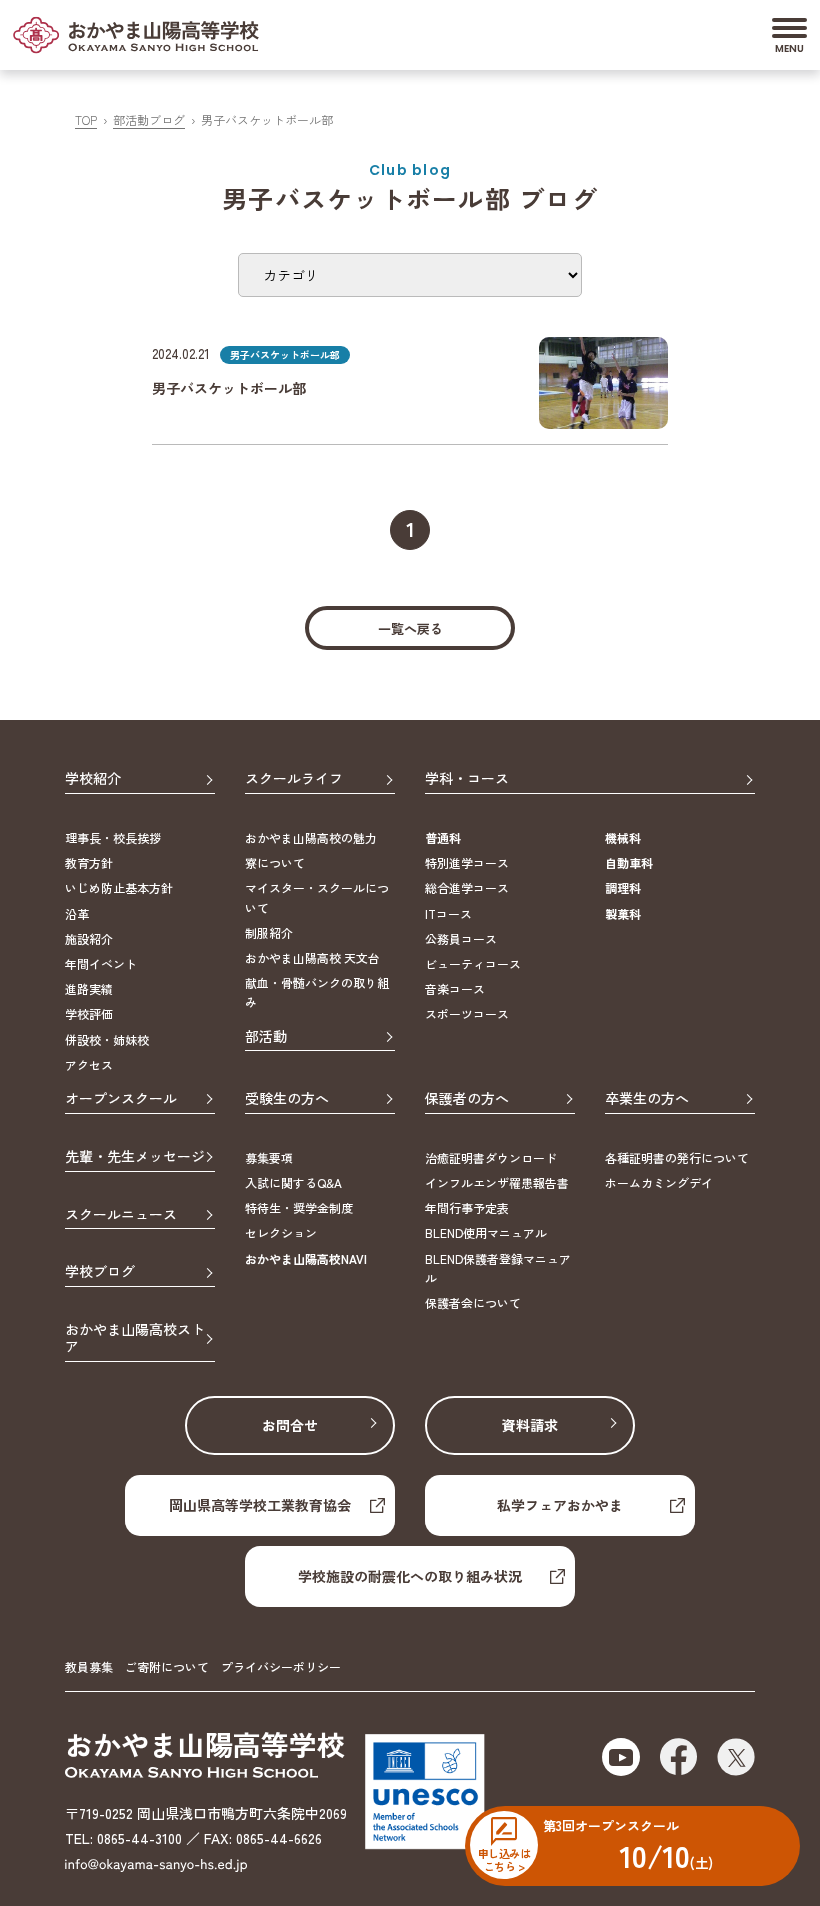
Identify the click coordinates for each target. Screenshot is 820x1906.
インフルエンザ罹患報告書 (497, 1182)
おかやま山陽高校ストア (135, 1338)
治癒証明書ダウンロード (491, 1157)
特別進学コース (467, 862)
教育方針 (89, 862)
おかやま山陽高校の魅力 (311, 837)
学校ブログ (100, 1272)
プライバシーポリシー (281, 1666)
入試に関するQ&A (293, 1182)
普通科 (443, 837)
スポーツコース (467, 1013)
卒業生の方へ (647, 1099)
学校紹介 (93, 779)
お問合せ (290, 1425)
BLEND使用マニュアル (486, 1232)
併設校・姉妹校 (107, 1039)
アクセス (89, 1064)
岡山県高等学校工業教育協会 (260, 1505)
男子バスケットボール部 (229, 388)
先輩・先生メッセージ (135, 1157)
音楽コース (455, 988)
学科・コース (467, 779)
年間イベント (101, 963)
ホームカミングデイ (659, 1182)
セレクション (281, 1232)
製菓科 (623, 913)
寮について (275, 862)
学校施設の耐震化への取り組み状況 (410, 1576)
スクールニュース (121, 1215)
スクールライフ (294, 779)
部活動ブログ (149, 119)
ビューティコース (473, 963)
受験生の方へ (287, 1099)
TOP (86, 119)
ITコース (448, 913)
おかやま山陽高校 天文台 (312, 957)
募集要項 (269, 1157)
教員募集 (89, 1666)
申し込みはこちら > (504, 1859)
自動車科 (629, 862)
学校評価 (89, 1013)
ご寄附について (167, 1666)
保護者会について (473, 1302)
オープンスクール (121, 1099)
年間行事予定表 (467, 1207)
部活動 (266, 1037)
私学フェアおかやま (560, 1505)
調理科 (623, 887)
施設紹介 (89, 938)
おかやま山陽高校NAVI (306, 1258)
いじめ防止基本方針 (119, 887)
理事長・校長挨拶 (113, 837)
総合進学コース (467, 887)
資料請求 (530, 1425)
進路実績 (89, 988)
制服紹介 (269, 932)
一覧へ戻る (410, 628)
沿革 (77, 913)
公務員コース (461, 938)
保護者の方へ (467, 1099)
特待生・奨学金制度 (299, 1207)
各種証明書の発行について (677, 1157)
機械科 (623, 837)
